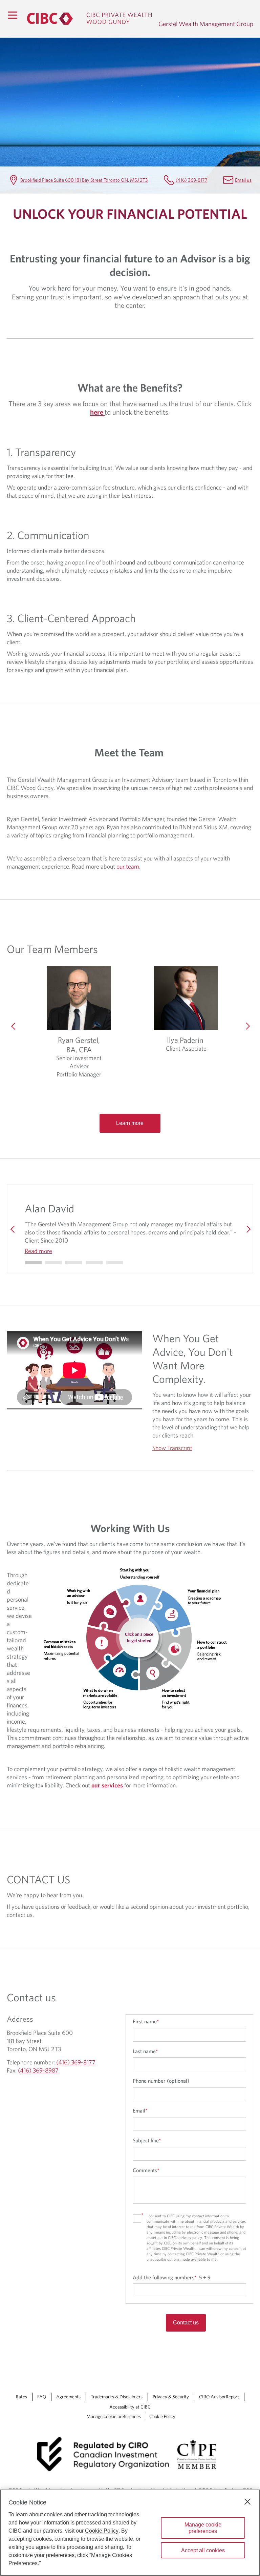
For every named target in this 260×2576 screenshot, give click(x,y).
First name (146, 2021)
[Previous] (14, 1026)
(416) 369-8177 (192, 180)
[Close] (247, 2502)
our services (107, 1785)
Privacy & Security (171, 2397)
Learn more (130, 1123)
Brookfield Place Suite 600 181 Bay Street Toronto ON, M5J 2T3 (84, 180)
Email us (243, 180)
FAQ (42, 2397)
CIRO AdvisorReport (219, 2397)
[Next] (246, 1026)
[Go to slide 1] (53, 1263)
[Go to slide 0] (33, 1263)
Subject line (147, 2140)
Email (140, 2111)
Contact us (186, 2323)
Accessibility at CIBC (130, 2407)
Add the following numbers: (172, 2277)
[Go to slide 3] (94, 1263)
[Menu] (13, 15)
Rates (21, 2397)
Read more (38, 1251)
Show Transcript (172, 1448)
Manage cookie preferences (114, 2416)
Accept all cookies (203, 2550)
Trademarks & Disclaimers (117, 2397)
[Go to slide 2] (74, 1263)
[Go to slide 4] (114, 1263)
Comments (146, 2170)
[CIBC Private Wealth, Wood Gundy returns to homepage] (89, 19)
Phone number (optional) (161, 2081)
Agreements (68, 2397)
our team (128, 866)
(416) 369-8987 (38, 2070)
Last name (145, 2051)
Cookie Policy (162, 2416)
